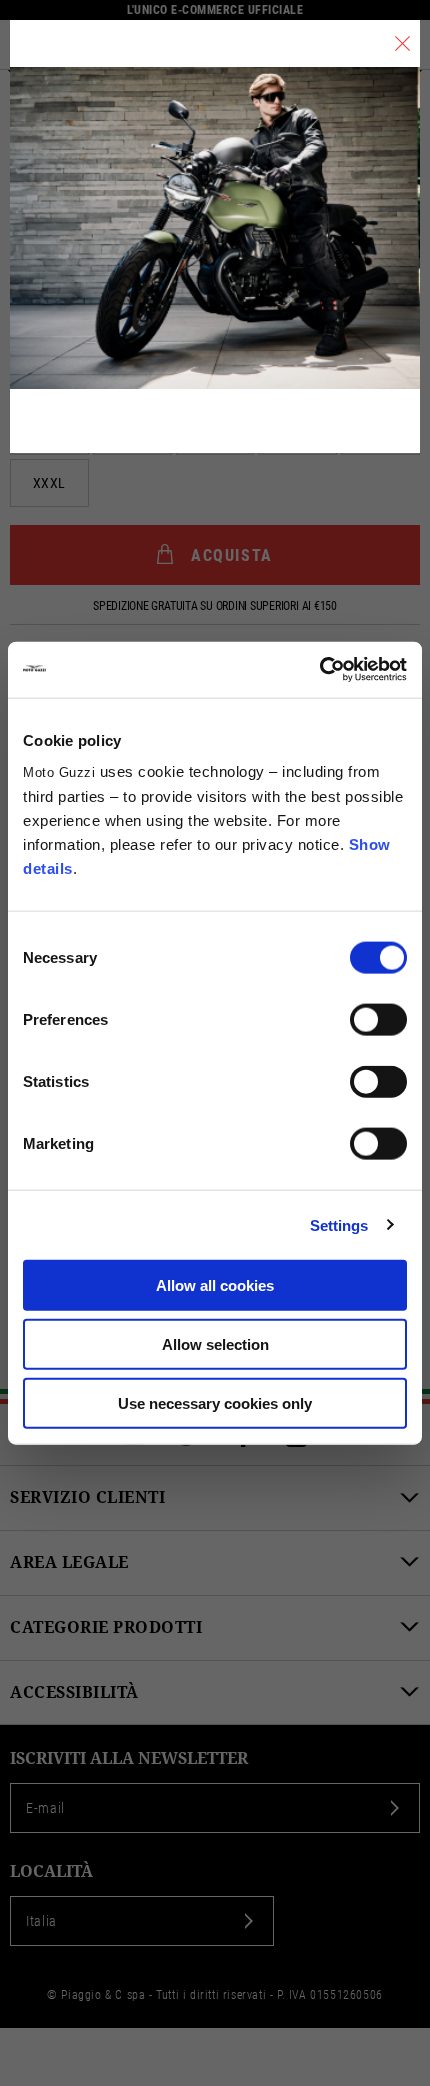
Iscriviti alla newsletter (129, 1758)
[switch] (378, 1020)
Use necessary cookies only (215, 1402)
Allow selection (215, 1343)
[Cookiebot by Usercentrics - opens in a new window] (319, 670)
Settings (339, 1224)
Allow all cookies (215, 1285)
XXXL (49, 483)
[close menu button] (402, 43)
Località (51, 1871)
